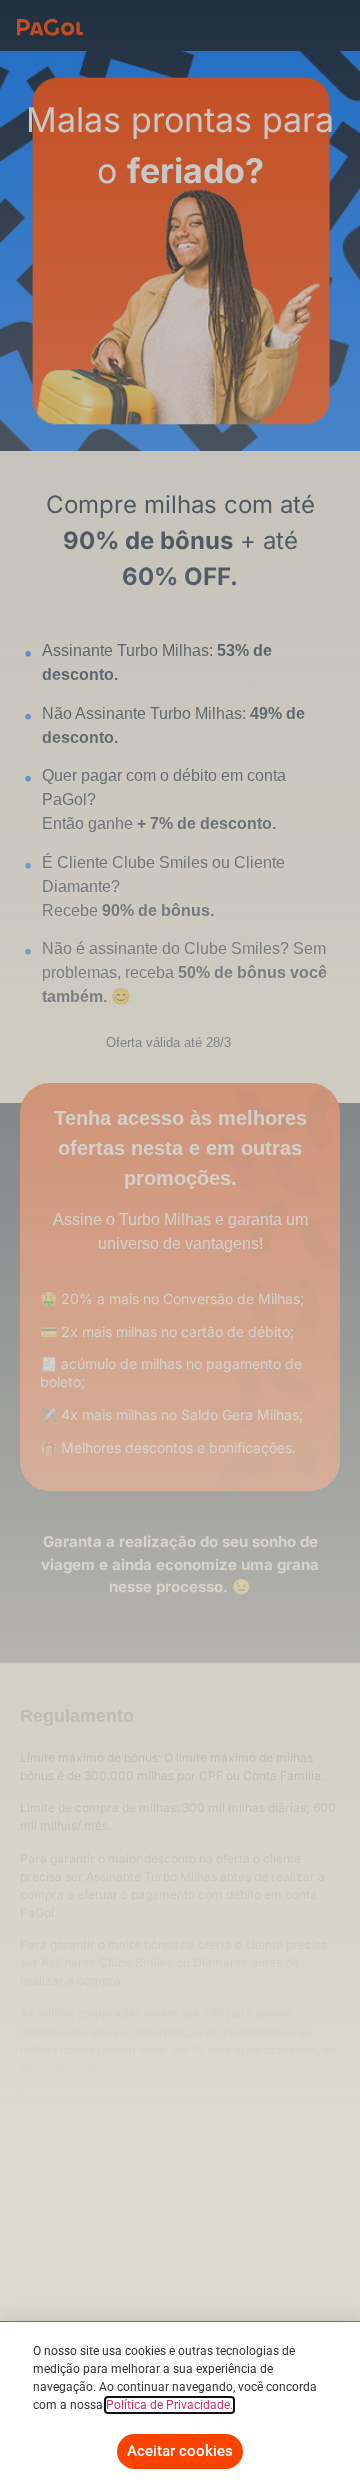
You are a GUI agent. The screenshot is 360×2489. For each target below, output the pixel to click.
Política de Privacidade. (169, 2405)
